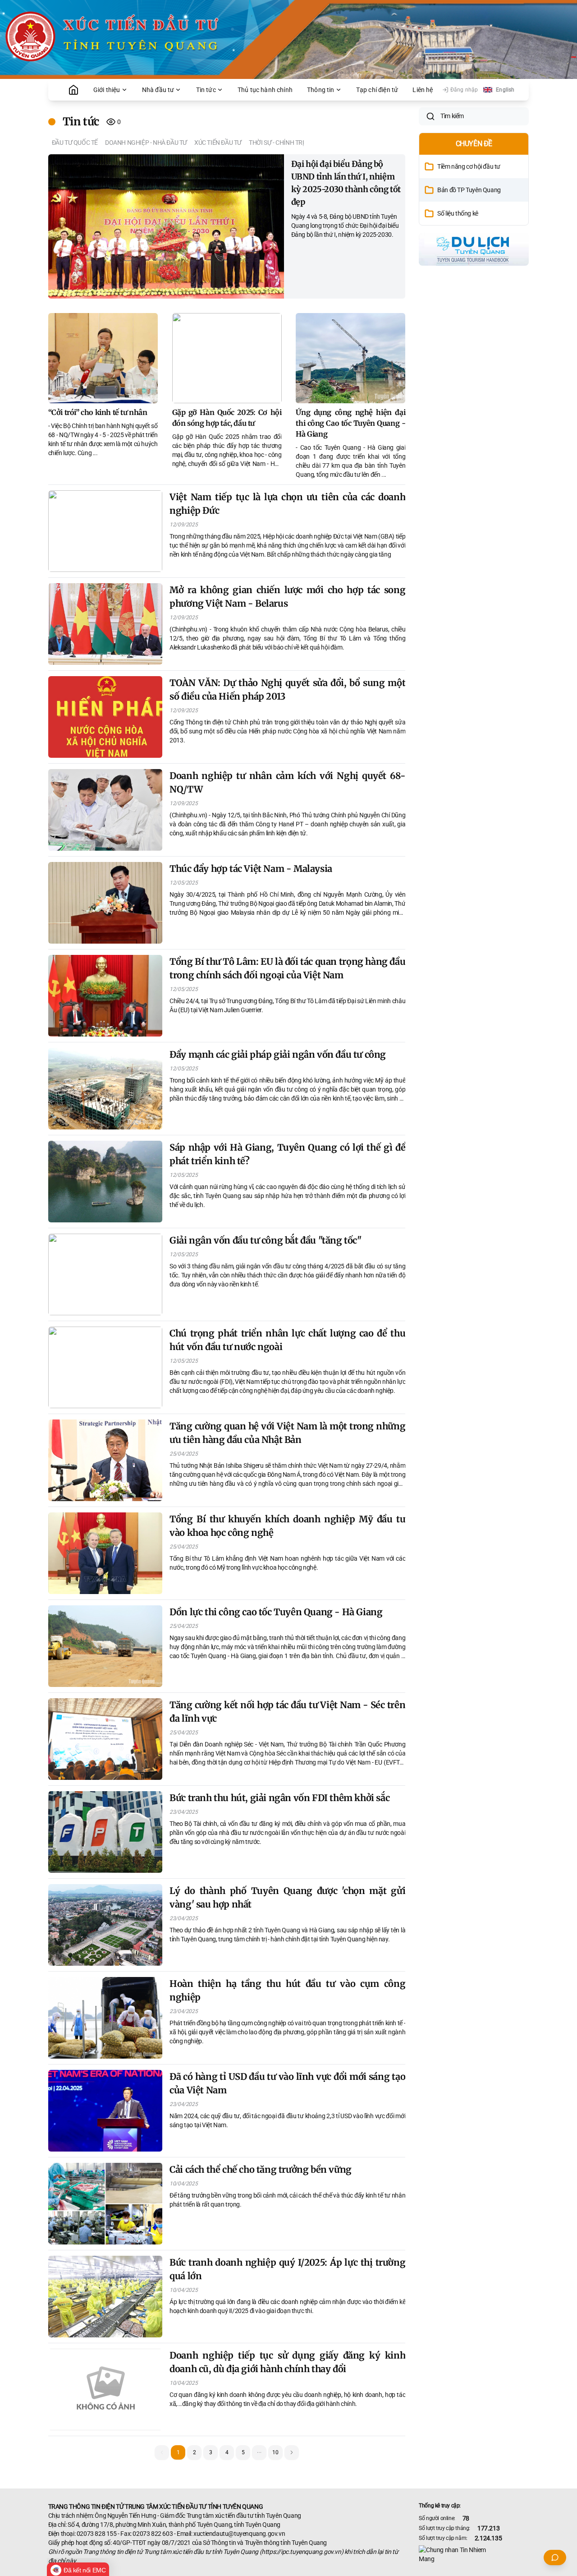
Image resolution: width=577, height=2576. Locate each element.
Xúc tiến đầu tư (218, 143)
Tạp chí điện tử (377, 90)
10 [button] (275, 2452)
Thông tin (321, 90)
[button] (259, 2452)
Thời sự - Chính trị (276, 143)
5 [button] (243, 2452)
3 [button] (211, 2452)
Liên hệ (423, 90)
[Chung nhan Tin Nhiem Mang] (474, 2554)
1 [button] (178, 2452)
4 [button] (227, 2452)
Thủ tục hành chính (265, 90)
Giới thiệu (107, 90)
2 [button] (195, 2452)
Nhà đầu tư (158, 90)
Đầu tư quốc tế (75, 143)
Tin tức (206, 90)
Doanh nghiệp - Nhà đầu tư (146, 143)
